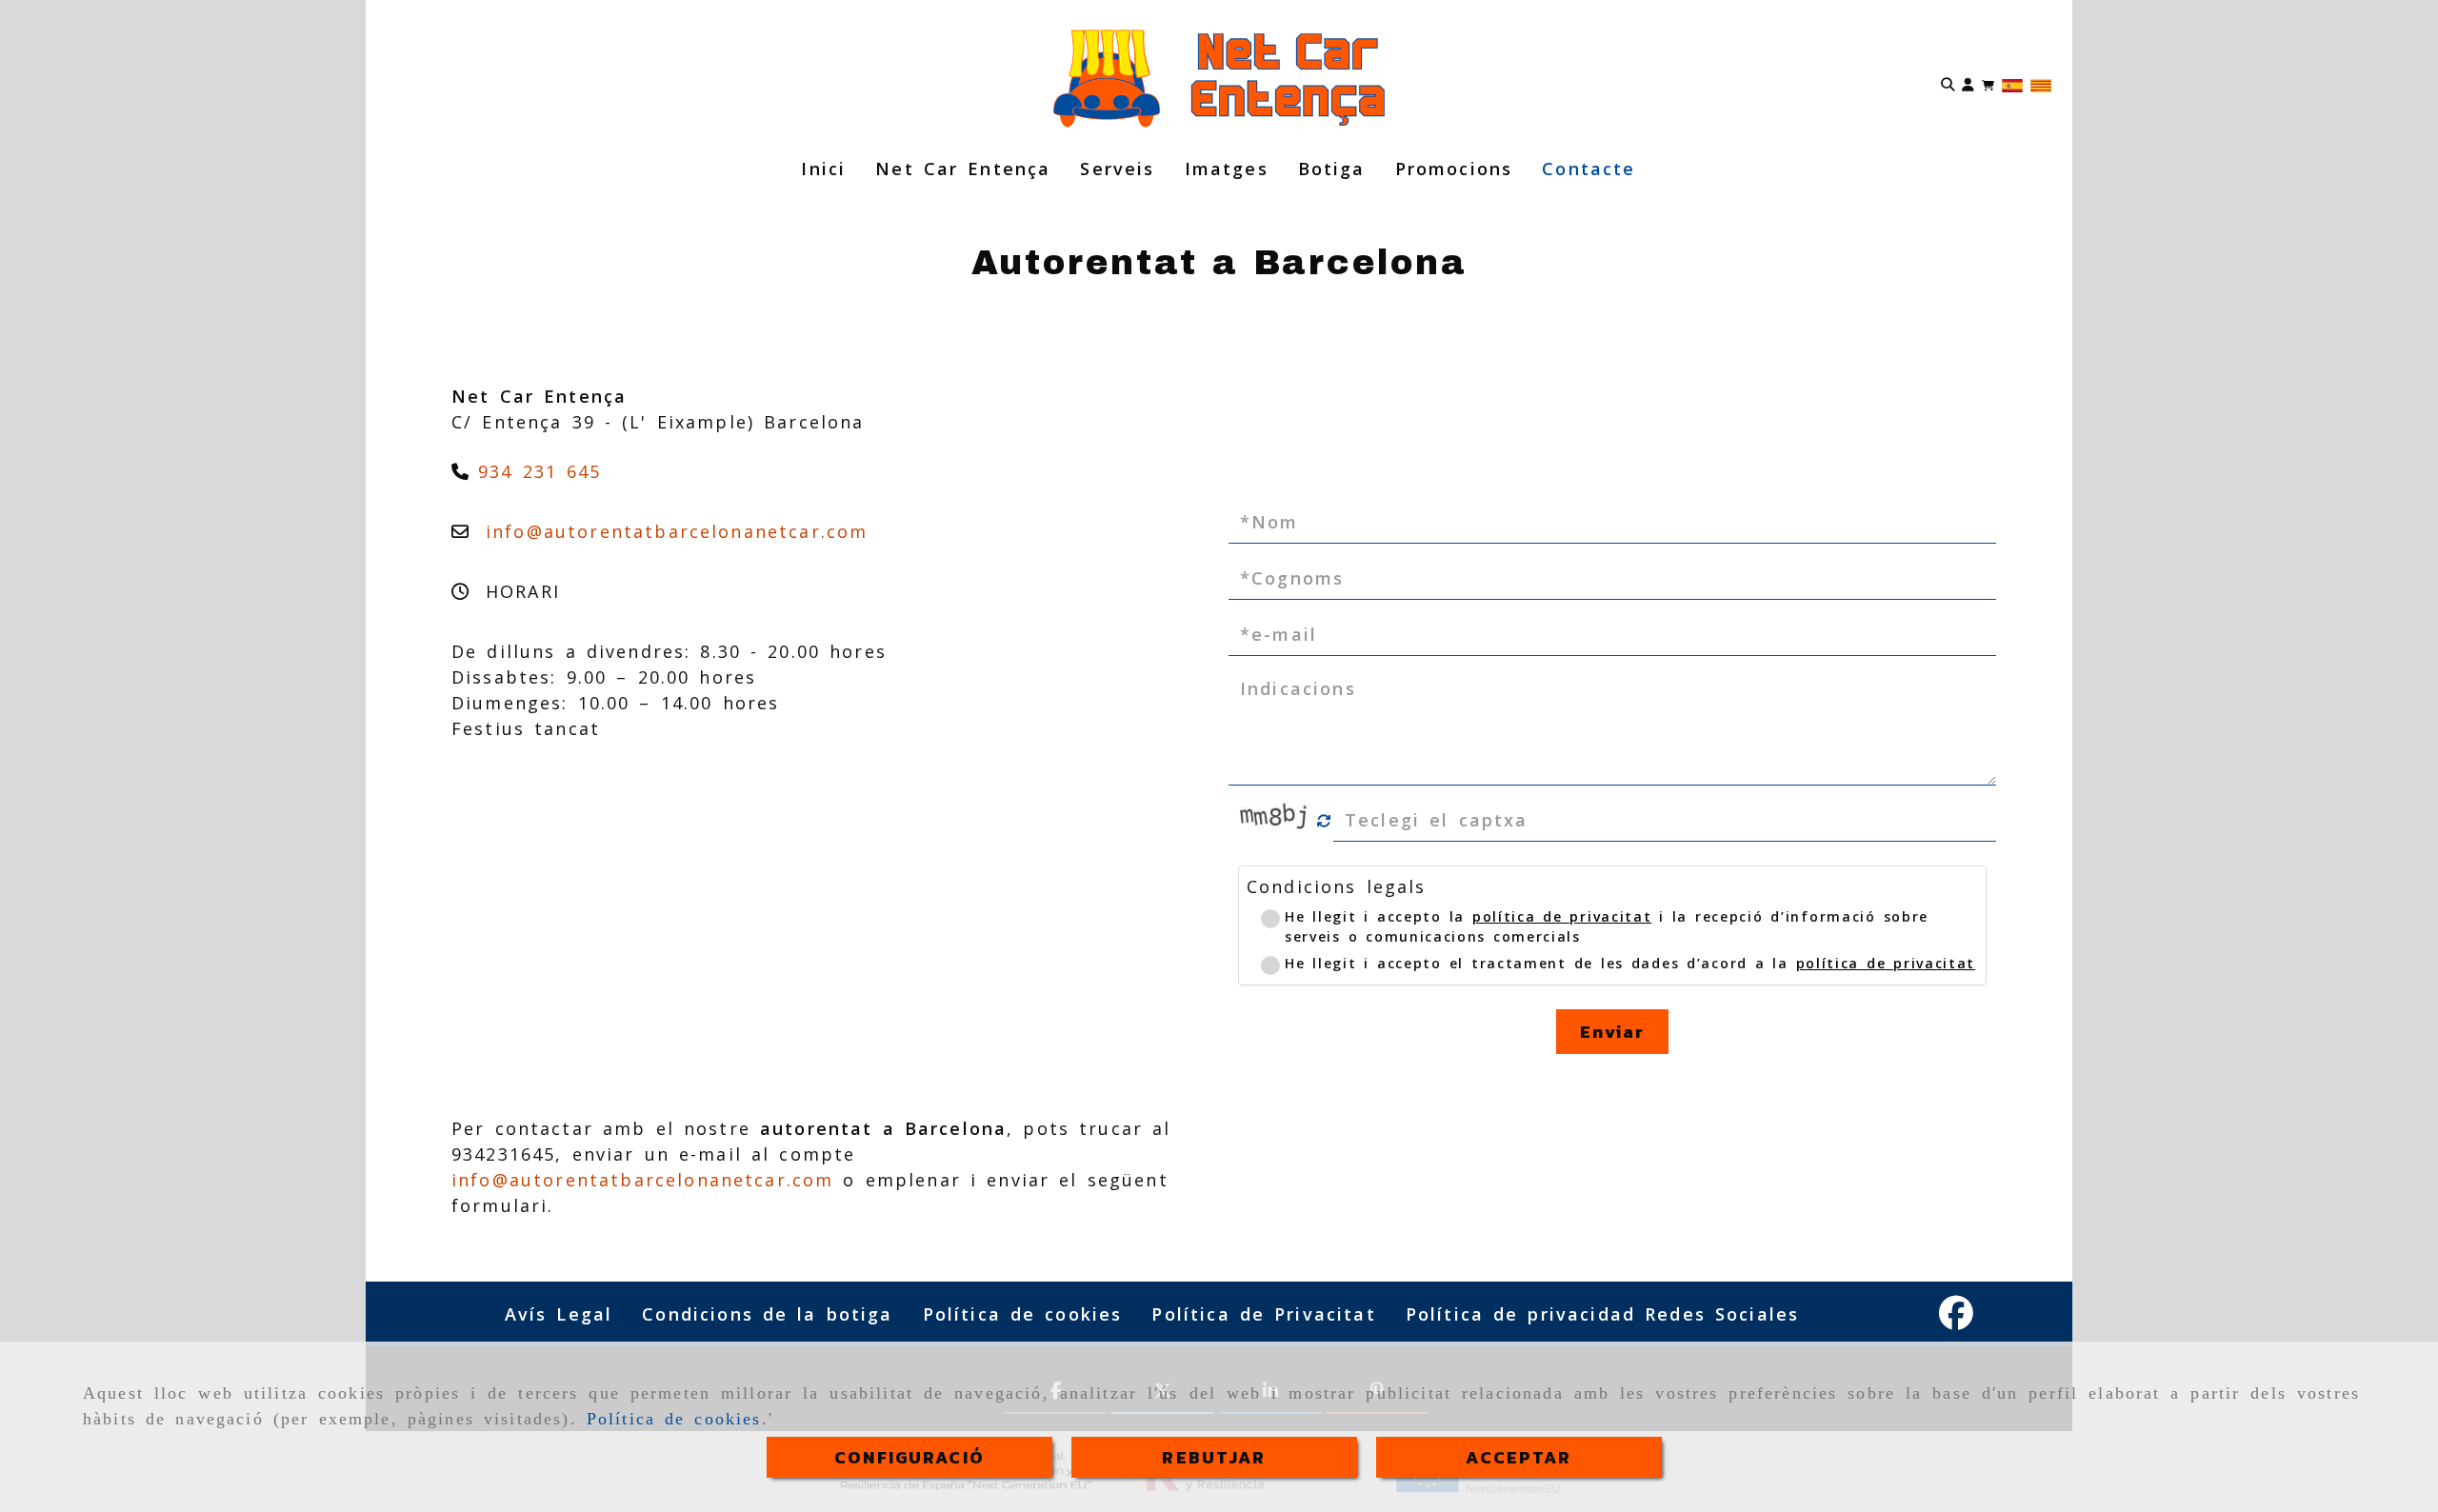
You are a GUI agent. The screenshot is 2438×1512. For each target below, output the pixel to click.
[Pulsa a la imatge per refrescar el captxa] (1276, 821)
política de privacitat (1562, 916)
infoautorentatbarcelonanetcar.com (677, 531)
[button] (1968, 83)
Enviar (1613, 1032)
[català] (2041, 84)
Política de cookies (674, 1419)
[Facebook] (1956, 1319)
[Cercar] (1948, 83)
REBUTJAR (1214, 1457)
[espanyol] (2012, 84)
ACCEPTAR (1519, 1457)
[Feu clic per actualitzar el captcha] (1324, 821)
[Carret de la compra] (1988, 83)
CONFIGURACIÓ (909, 1457)
